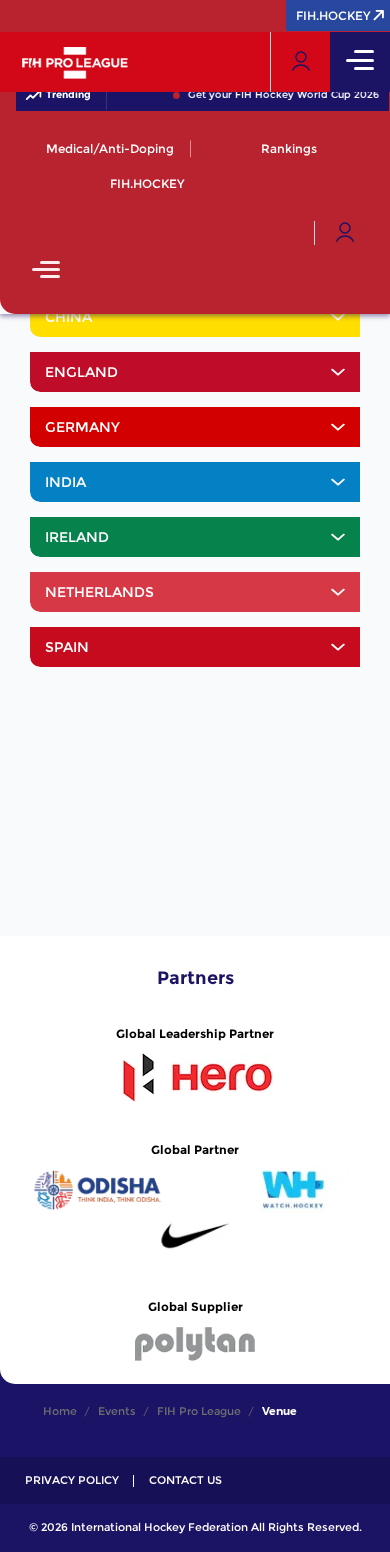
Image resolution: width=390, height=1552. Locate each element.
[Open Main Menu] (46, 271)
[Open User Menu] (345, 233)
